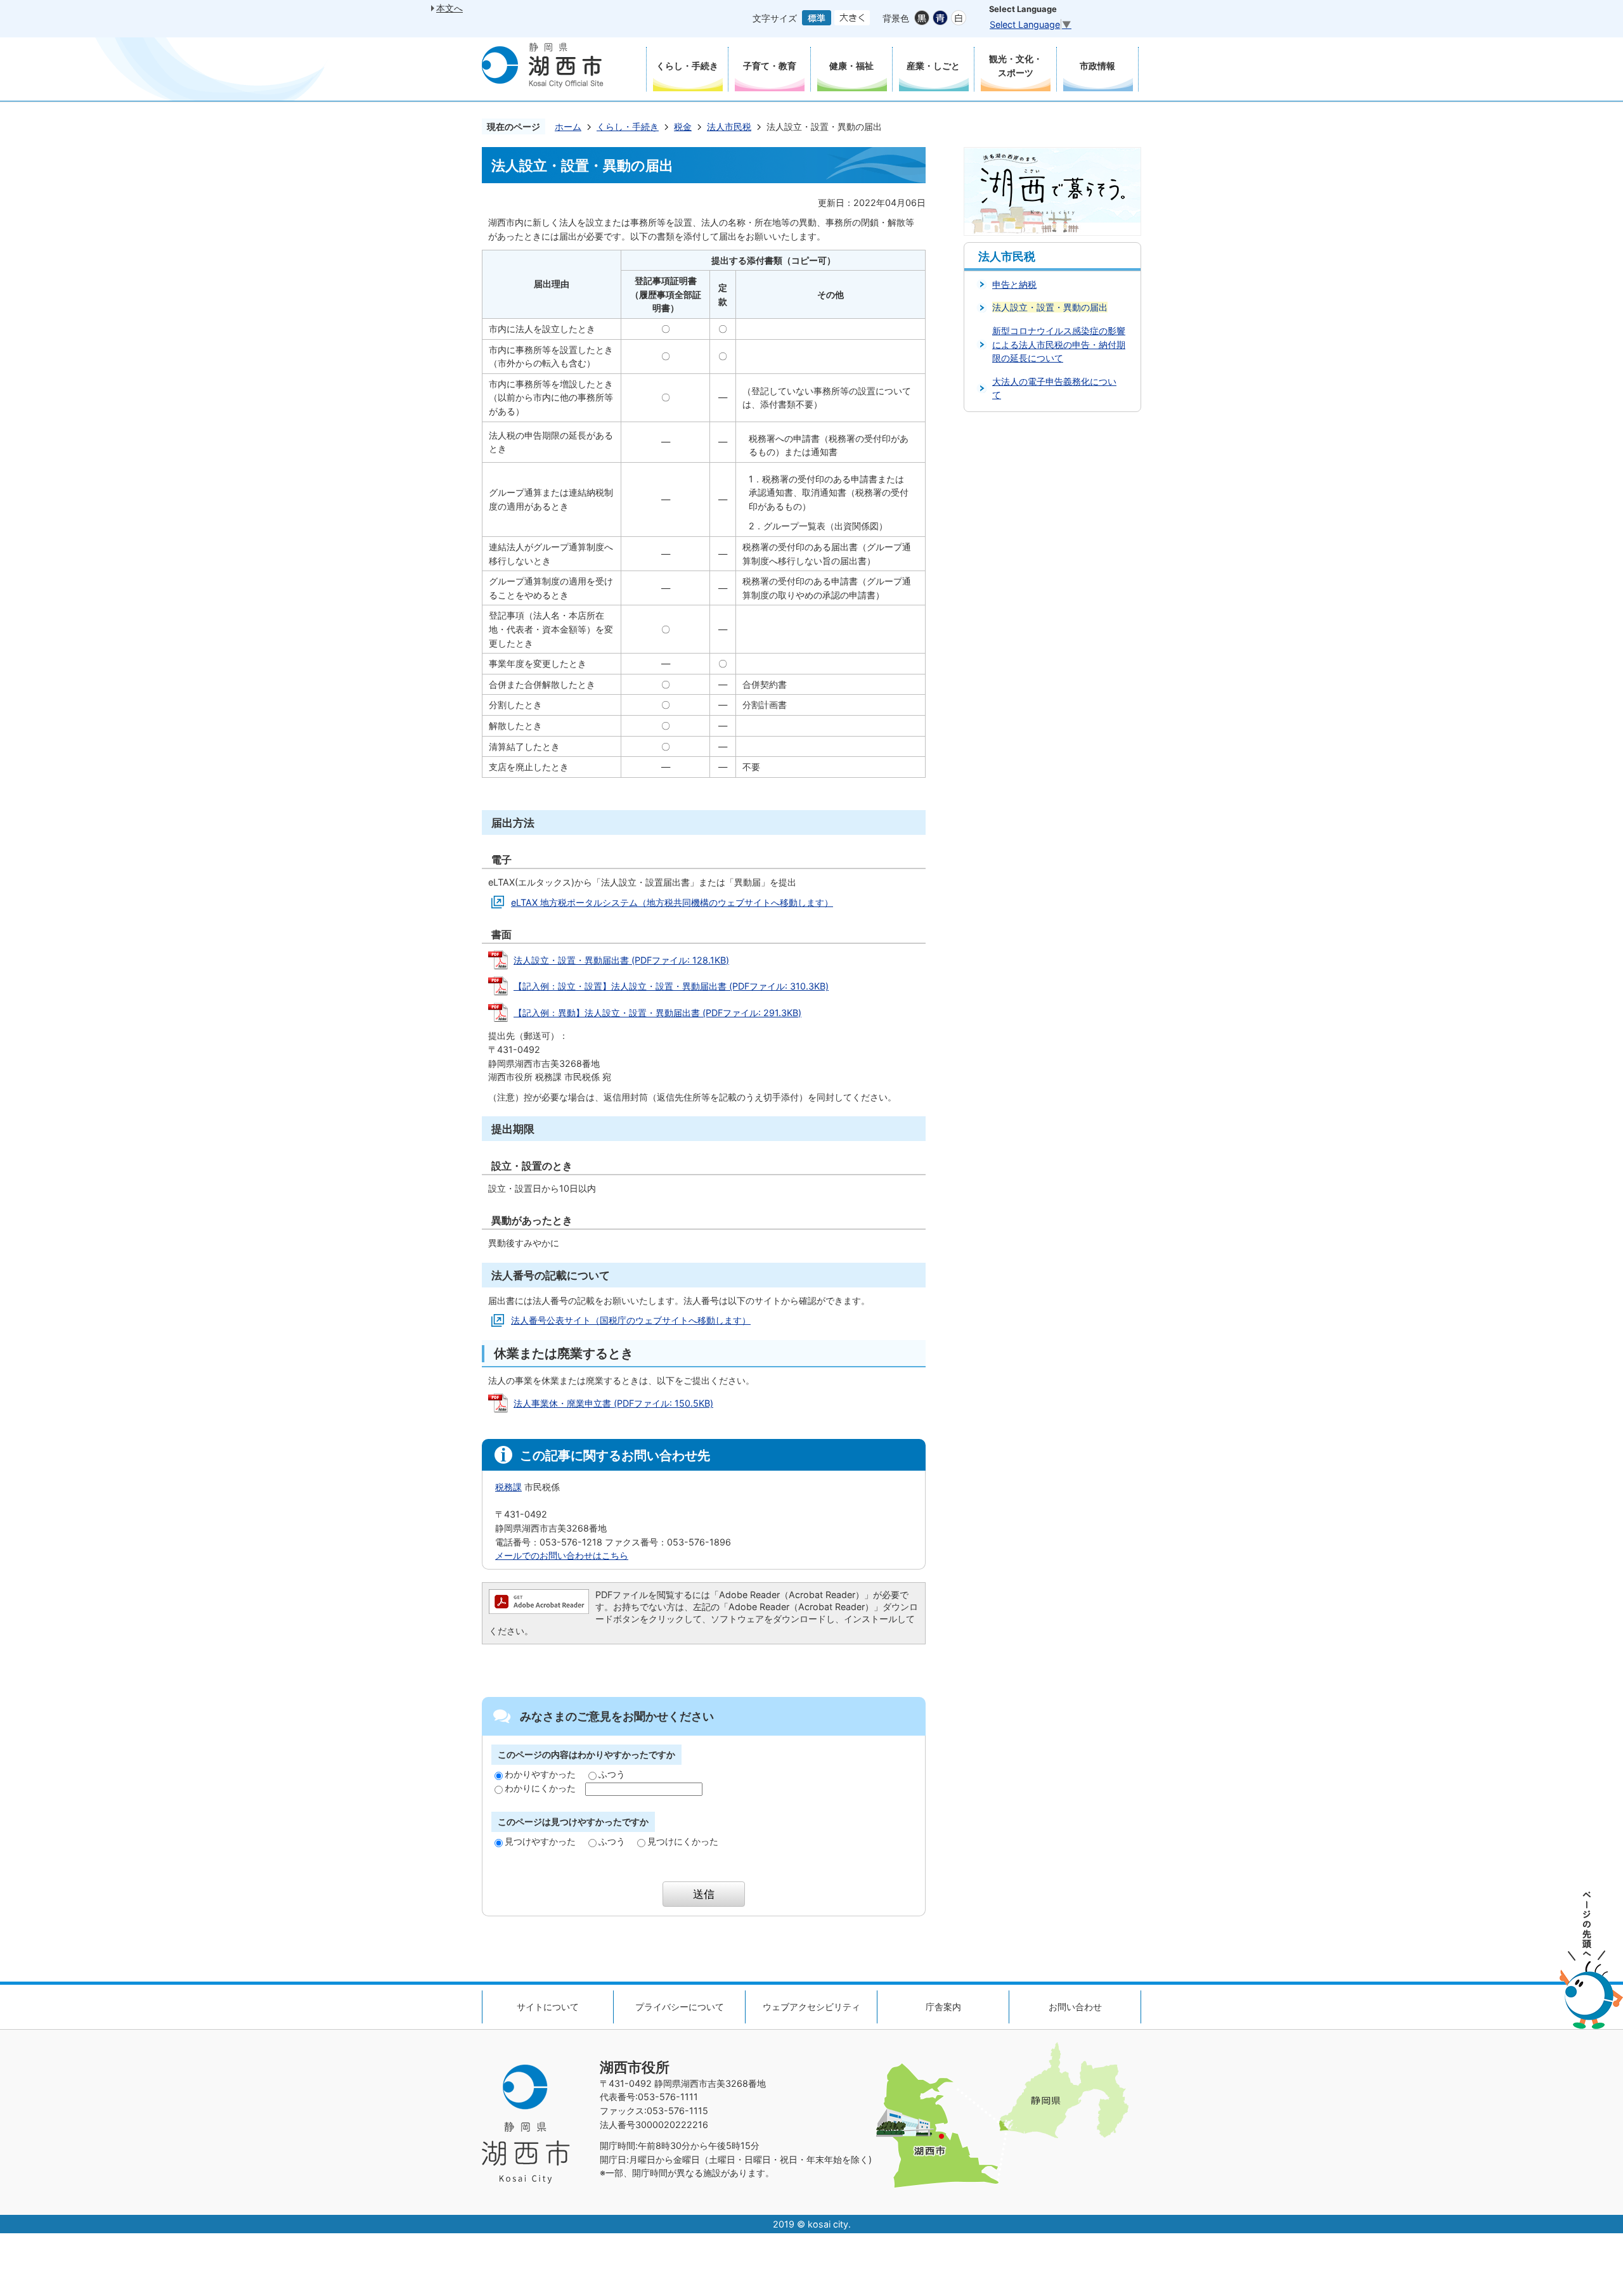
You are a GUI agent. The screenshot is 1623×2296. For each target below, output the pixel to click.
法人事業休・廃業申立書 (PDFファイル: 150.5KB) (613, 1403)
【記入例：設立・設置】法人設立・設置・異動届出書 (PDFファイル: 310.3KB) (671, 986)
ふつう (612, 1774)
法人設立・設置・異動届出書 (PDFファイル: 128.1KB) (621, 960)
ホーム (568, 126)
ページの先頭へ (1591, 1960)
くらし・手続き (628, 126)
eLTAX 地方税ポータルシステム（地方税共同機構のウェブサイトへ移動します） (672, 902)
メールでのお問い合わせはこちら (562, 1555)
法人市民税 (729, 126)
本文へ (449, 8)
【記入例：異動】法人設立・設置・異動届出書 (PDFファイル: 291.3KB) (657, 1013)
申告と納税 (1014, 284)
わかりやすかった (540, 1774)
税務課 (508, 1487)
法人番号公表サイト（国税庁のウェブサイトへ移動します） (631, 1320)
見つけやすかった (540, 1841)
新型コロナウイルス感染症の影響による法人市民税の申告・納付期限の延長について (1059, 344)
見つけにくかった (683, 1841)
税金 (683, 126)
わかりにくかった (540, 1788)
